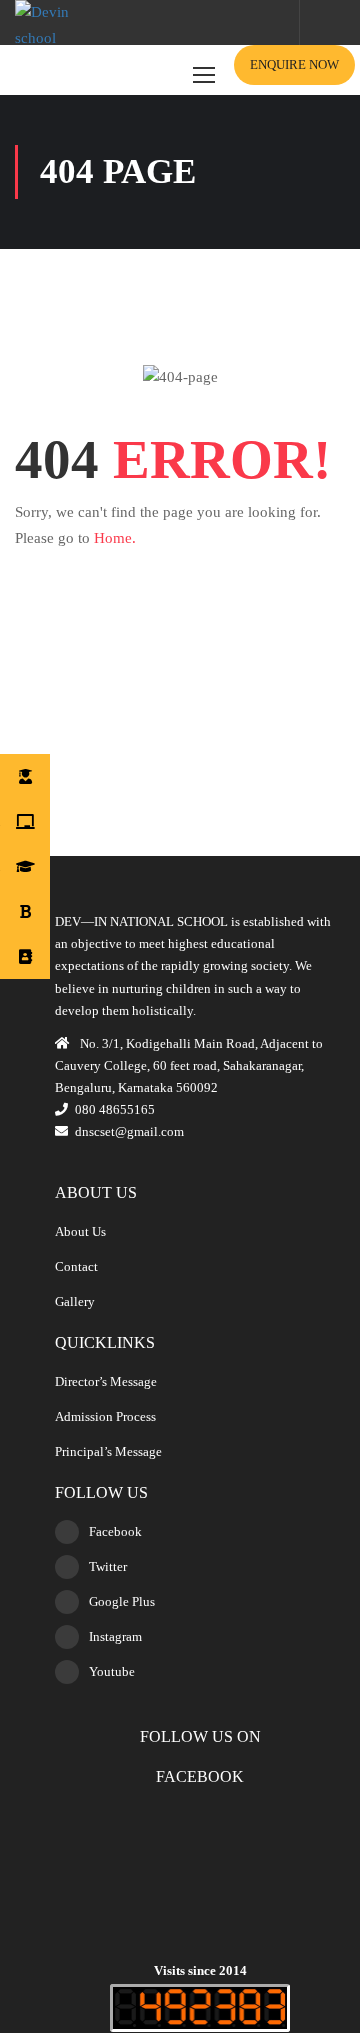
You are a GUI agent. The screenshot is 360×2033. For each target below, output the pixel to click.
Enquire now (294, 64)
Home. (115, 538)
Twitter (108, 1566)
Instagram (115, 1636)
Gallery (75, 1301)
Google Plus (122, 1601)
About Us (80, 1231)
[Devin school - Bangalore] (62, 30)
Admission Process (105, 1416)
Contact (76, 1266)
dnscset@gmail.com (129, 1131)
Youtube (112, 1671)
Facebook (115, 1531)
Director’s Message (106, 1381)
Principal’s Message (108, 1451)
